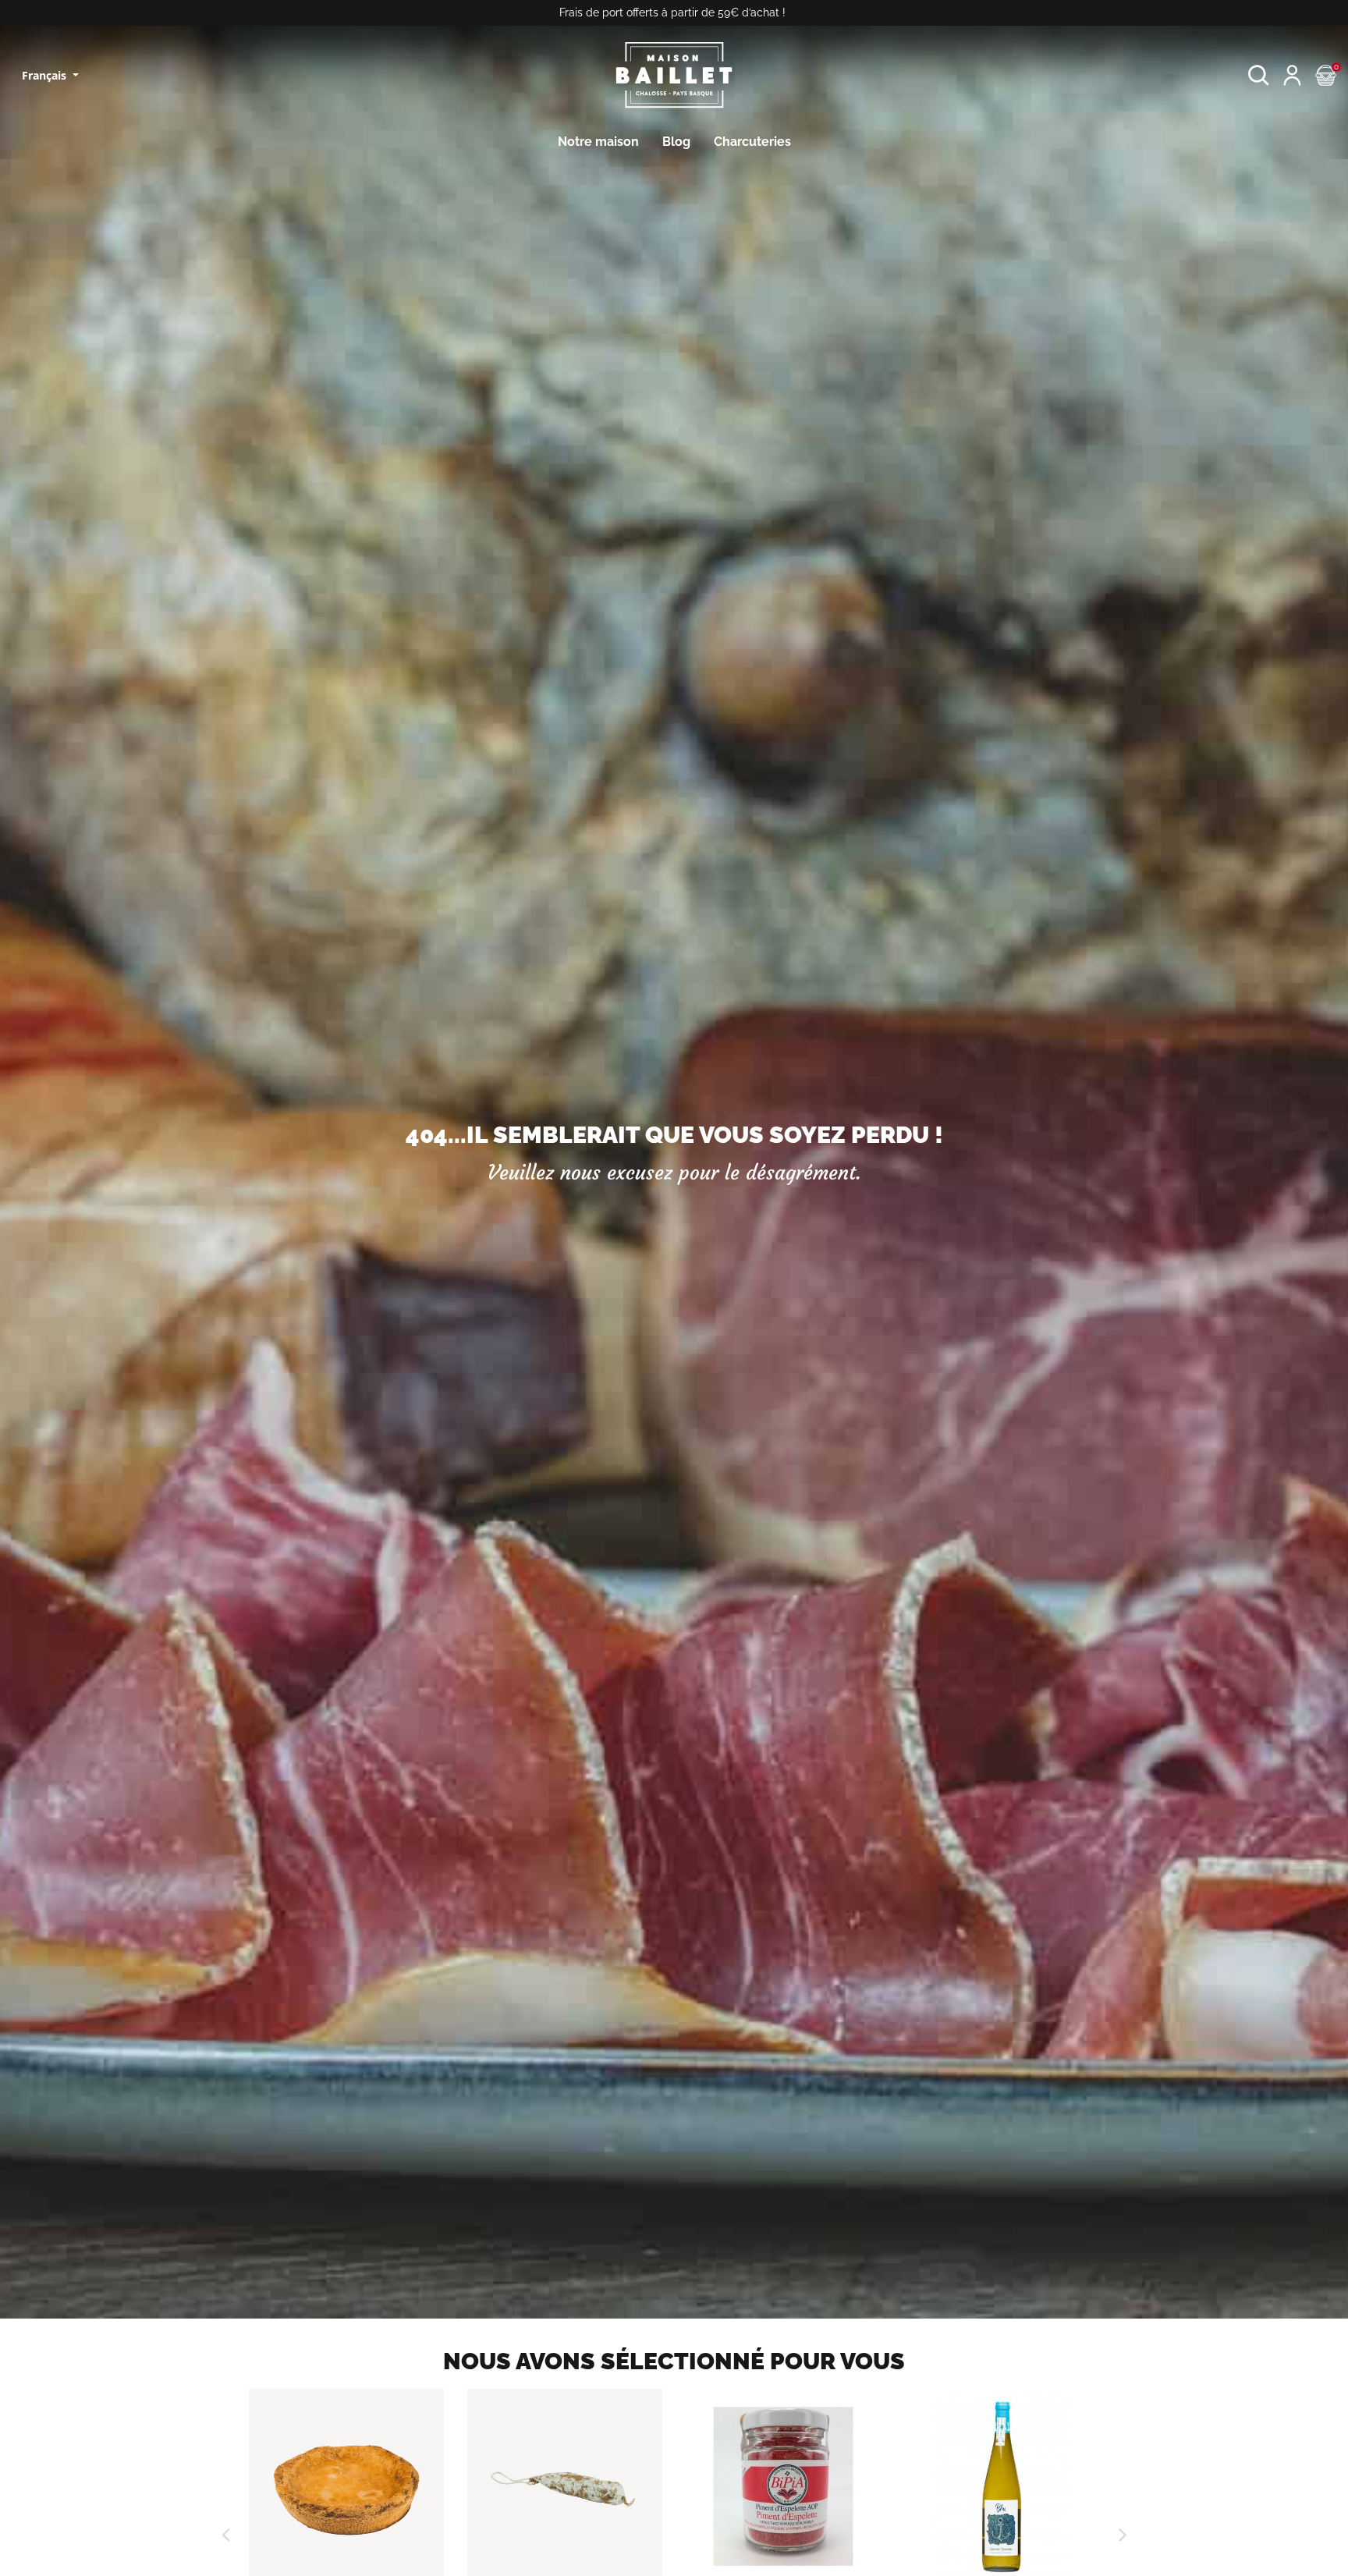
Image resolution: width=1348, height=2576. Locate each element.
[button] (1259, 75)
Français (46, 75)
